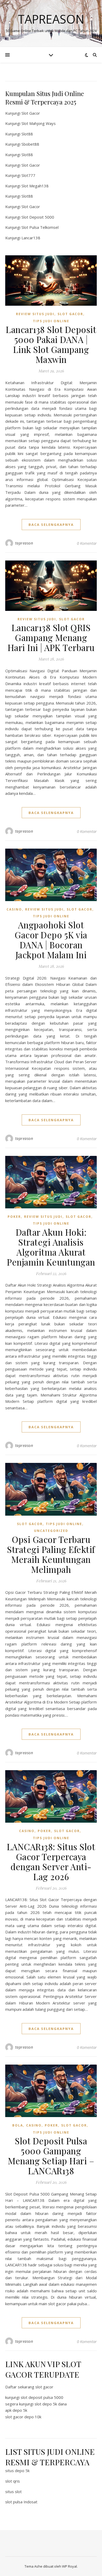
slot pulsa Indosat (21, 2502)
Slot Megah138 (35, 186)
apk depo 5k (16, 2410)
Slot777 (28, 175)
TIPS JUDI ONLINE (51, 321)
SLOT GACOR (70, 314)
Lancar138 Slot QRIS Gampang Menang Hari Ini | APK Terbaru (51, 637)
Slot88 (27, 134)
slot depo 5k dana (51, 2404)
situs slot (13, 2492)
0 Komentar (87, 543)
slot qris (13, 2481)
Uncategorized (51, 1531)
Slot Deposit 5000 (38, 217)
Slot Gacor (31, 113)
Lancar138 (31, 238)
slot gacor (44, 2387)
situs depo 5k (17, 2471)
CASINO (14, 909)
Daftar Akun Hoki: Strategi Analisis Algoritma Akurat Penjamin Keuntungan (51, 1247)
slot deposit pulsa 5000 (42, 2397)
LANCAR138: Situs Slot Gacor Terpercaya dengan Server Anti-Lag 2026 (51, 1861)
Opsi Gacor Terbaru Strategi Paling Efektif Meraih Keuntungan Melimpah (51, 1554)
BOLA (18, 2125)
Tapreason (51, 19)
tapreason (24, 543)
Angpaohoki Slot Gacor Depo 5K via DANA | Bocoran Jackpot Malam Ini (51, 940)
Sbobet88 (30, 144)
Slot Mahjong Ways (39, 123)
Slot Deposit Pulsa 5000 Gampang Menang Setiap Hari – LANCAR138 (51, 2156)
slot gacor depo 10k (23, 2417)
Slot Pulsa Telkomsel (40, 227)
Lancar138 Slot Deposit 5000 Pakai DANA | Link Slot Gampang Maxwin (51, 344)
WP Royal (69, 2566)
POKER (14, 1217)
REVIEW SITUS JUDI (35, 314)
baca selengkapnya (51, 525)
